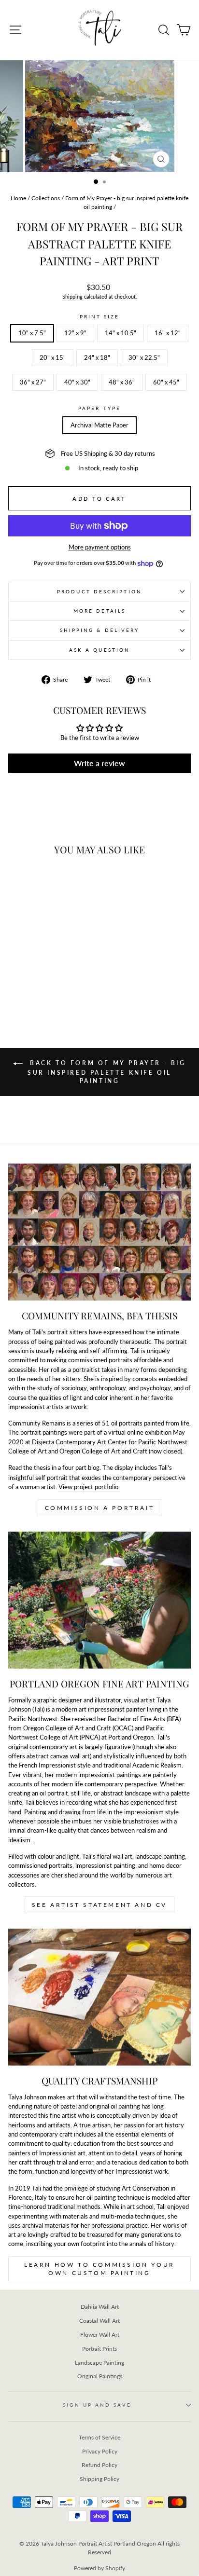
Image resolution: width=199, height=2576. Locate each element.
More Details (99, 611)
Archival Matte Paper (99, 425)
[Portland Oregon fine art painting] (99, 1600)
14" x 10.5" (121, 333)
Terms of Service (99, 2437)
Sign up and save (97, 2405)
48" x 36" (122, 382)
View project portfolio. (89, 1487)
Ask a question (99, 650)
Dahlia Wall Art (100, 2307)
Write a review (99, 763)
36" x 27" (33, 382)
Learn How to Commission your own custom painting (99, 2269)
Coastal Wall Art (99, 2321)
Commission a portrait (100, 1508)
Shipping (72, 296)
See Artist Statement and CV (99, 1905)
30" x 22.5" (144, 357)
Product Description (99, 591)
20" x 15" (53, 357)
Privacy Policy (100, 2451)
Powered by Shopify (99, 2568)
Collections (46, 198)
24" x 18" (97, 357)
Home (18, 198)
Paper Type (99, 408)
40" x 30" (77, 382)
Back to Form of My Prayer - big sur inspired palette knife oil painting (106, 1072)
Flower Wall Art (100, 2335)
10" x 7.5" (32, 333)
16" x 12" (168, 333)
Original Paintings (100, 2376)
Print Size (100, 316)
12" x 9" (75, 333)
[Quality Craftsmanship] (99, 1997)
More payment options (100, 547)
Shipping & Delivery (100, 630)
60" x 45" (166, 382)
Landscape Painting (99, 2363)
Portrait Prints (99, 2349)
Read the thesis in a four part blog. (55, 1467)
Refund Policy (99, 2465)
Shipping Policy (99, 2479)
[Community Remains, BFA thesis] (99, 1232)
